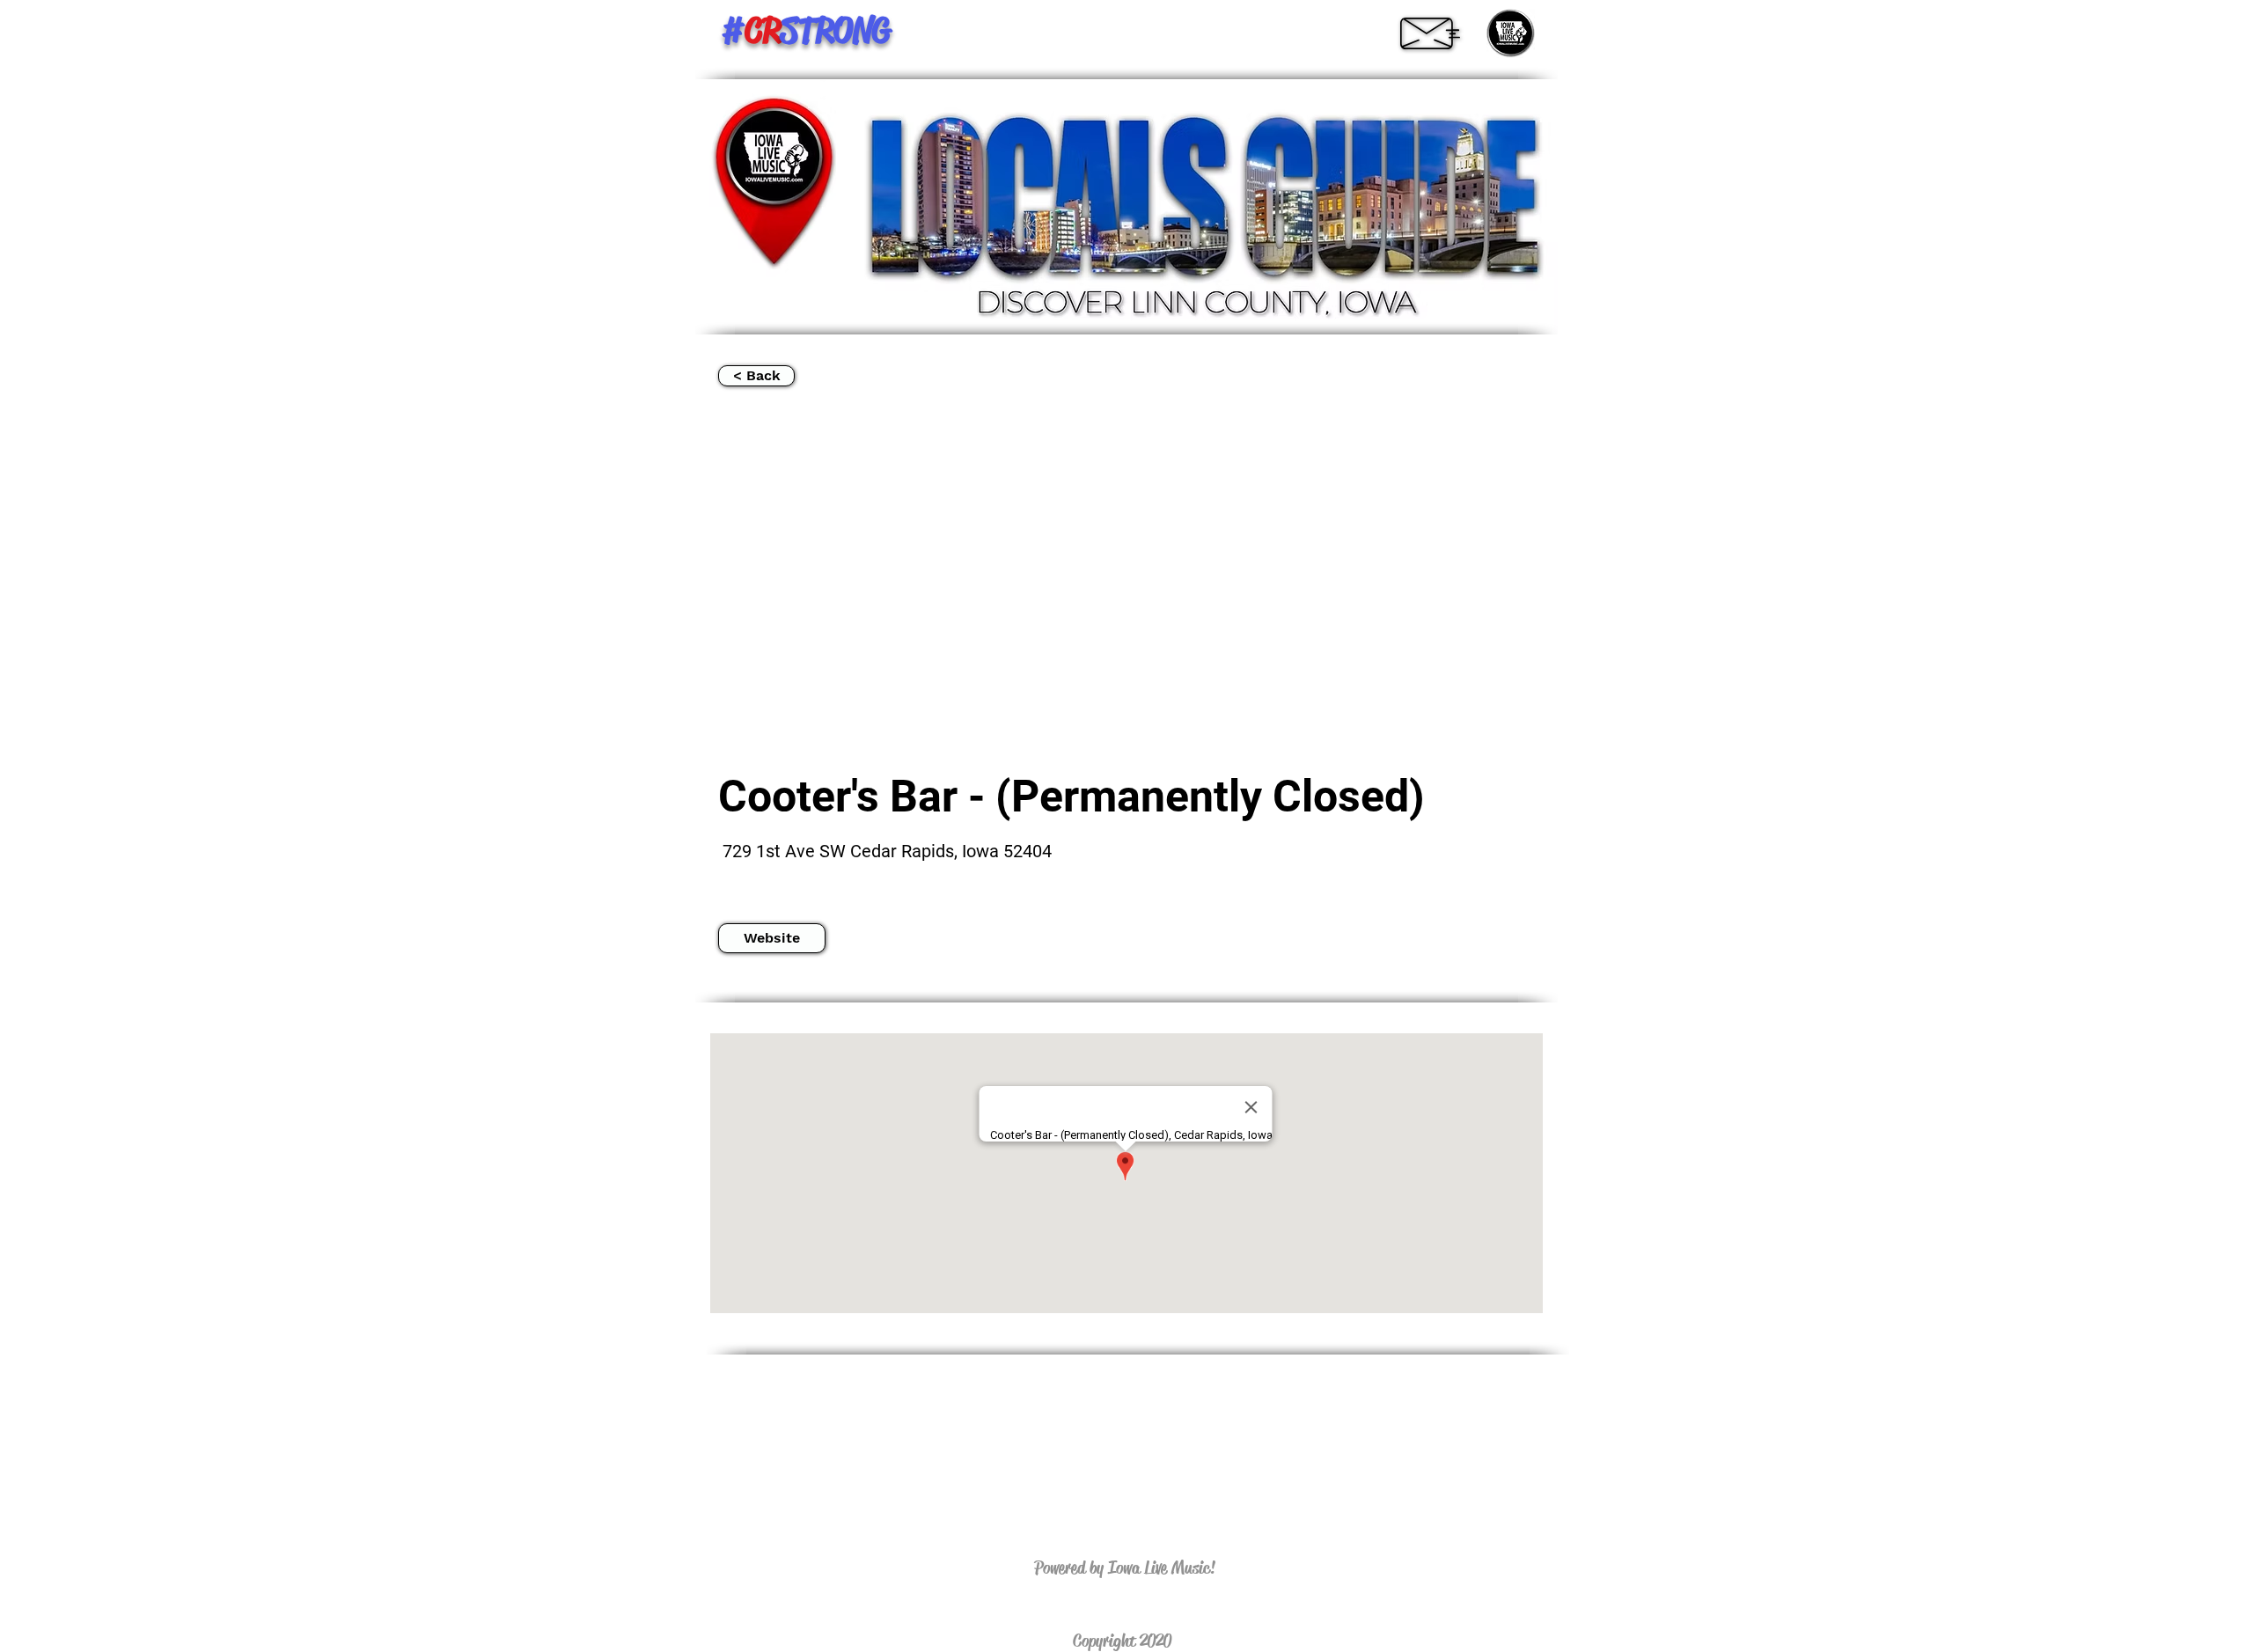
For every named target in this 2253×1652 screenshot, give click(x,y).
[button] (772, 938)
